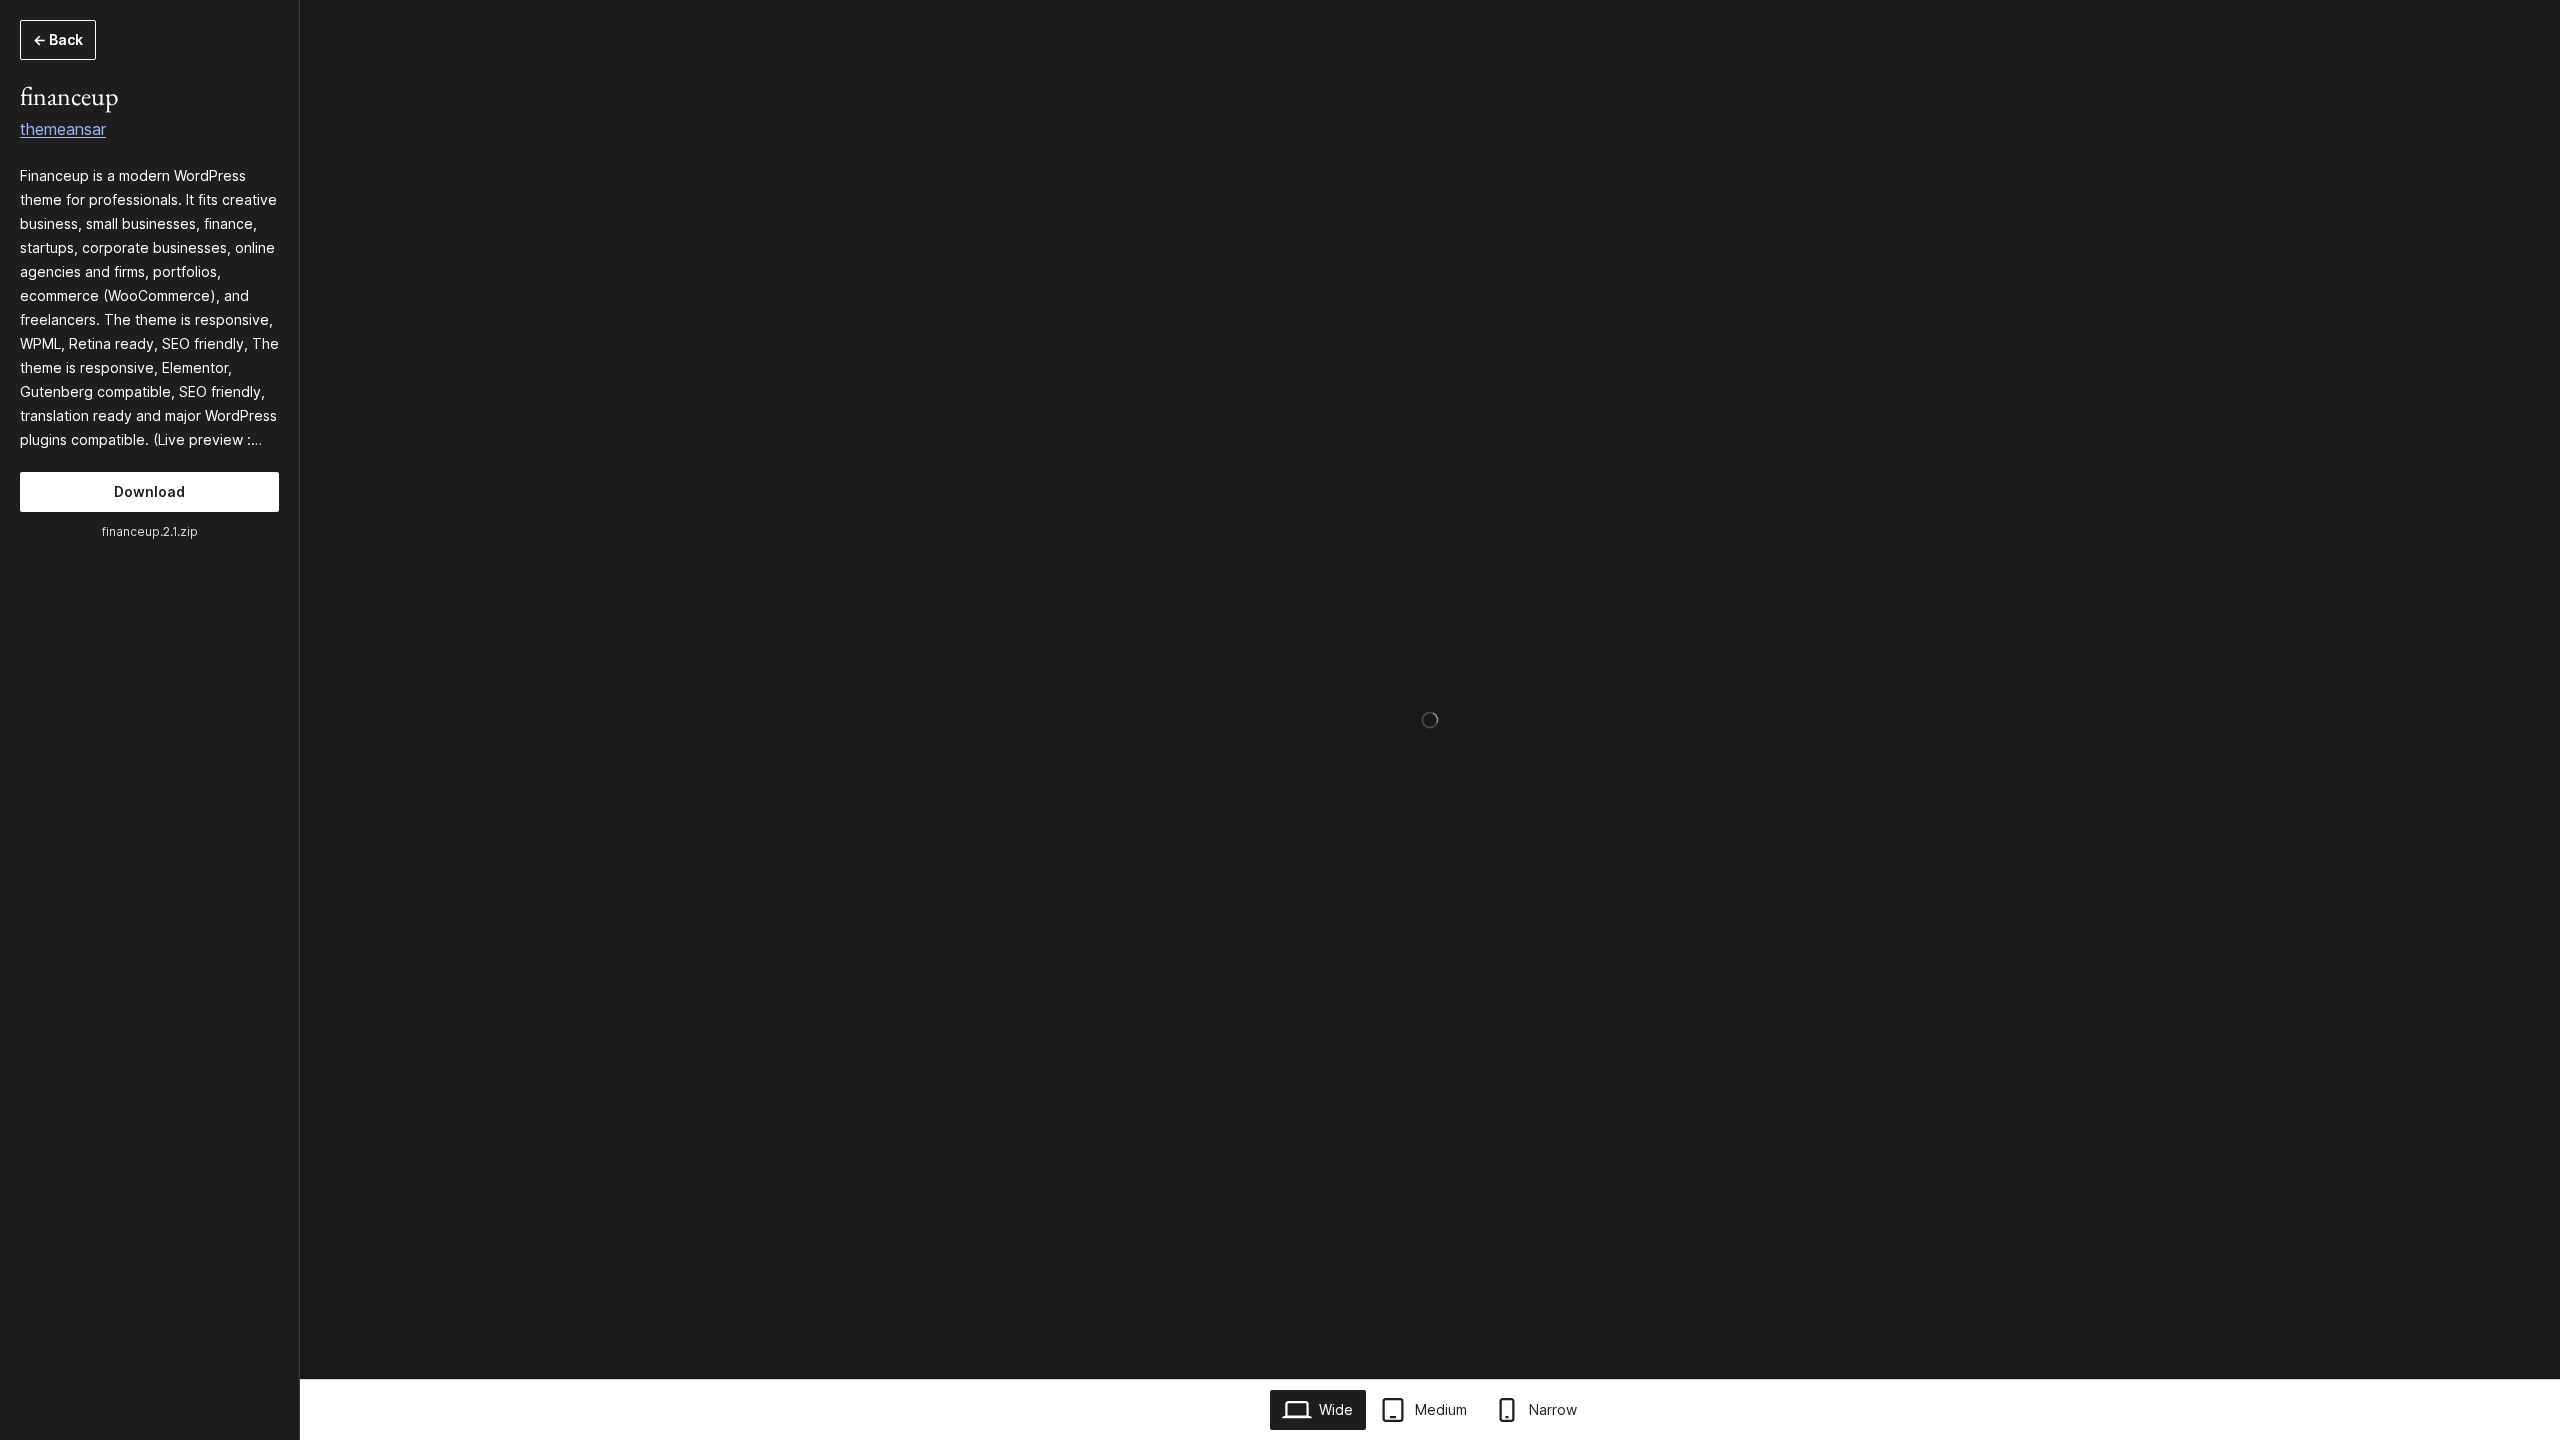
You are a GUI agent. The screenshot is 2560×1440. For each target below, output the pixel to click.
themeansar (63, 129)
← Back (58, 39)
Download (149, 491)
